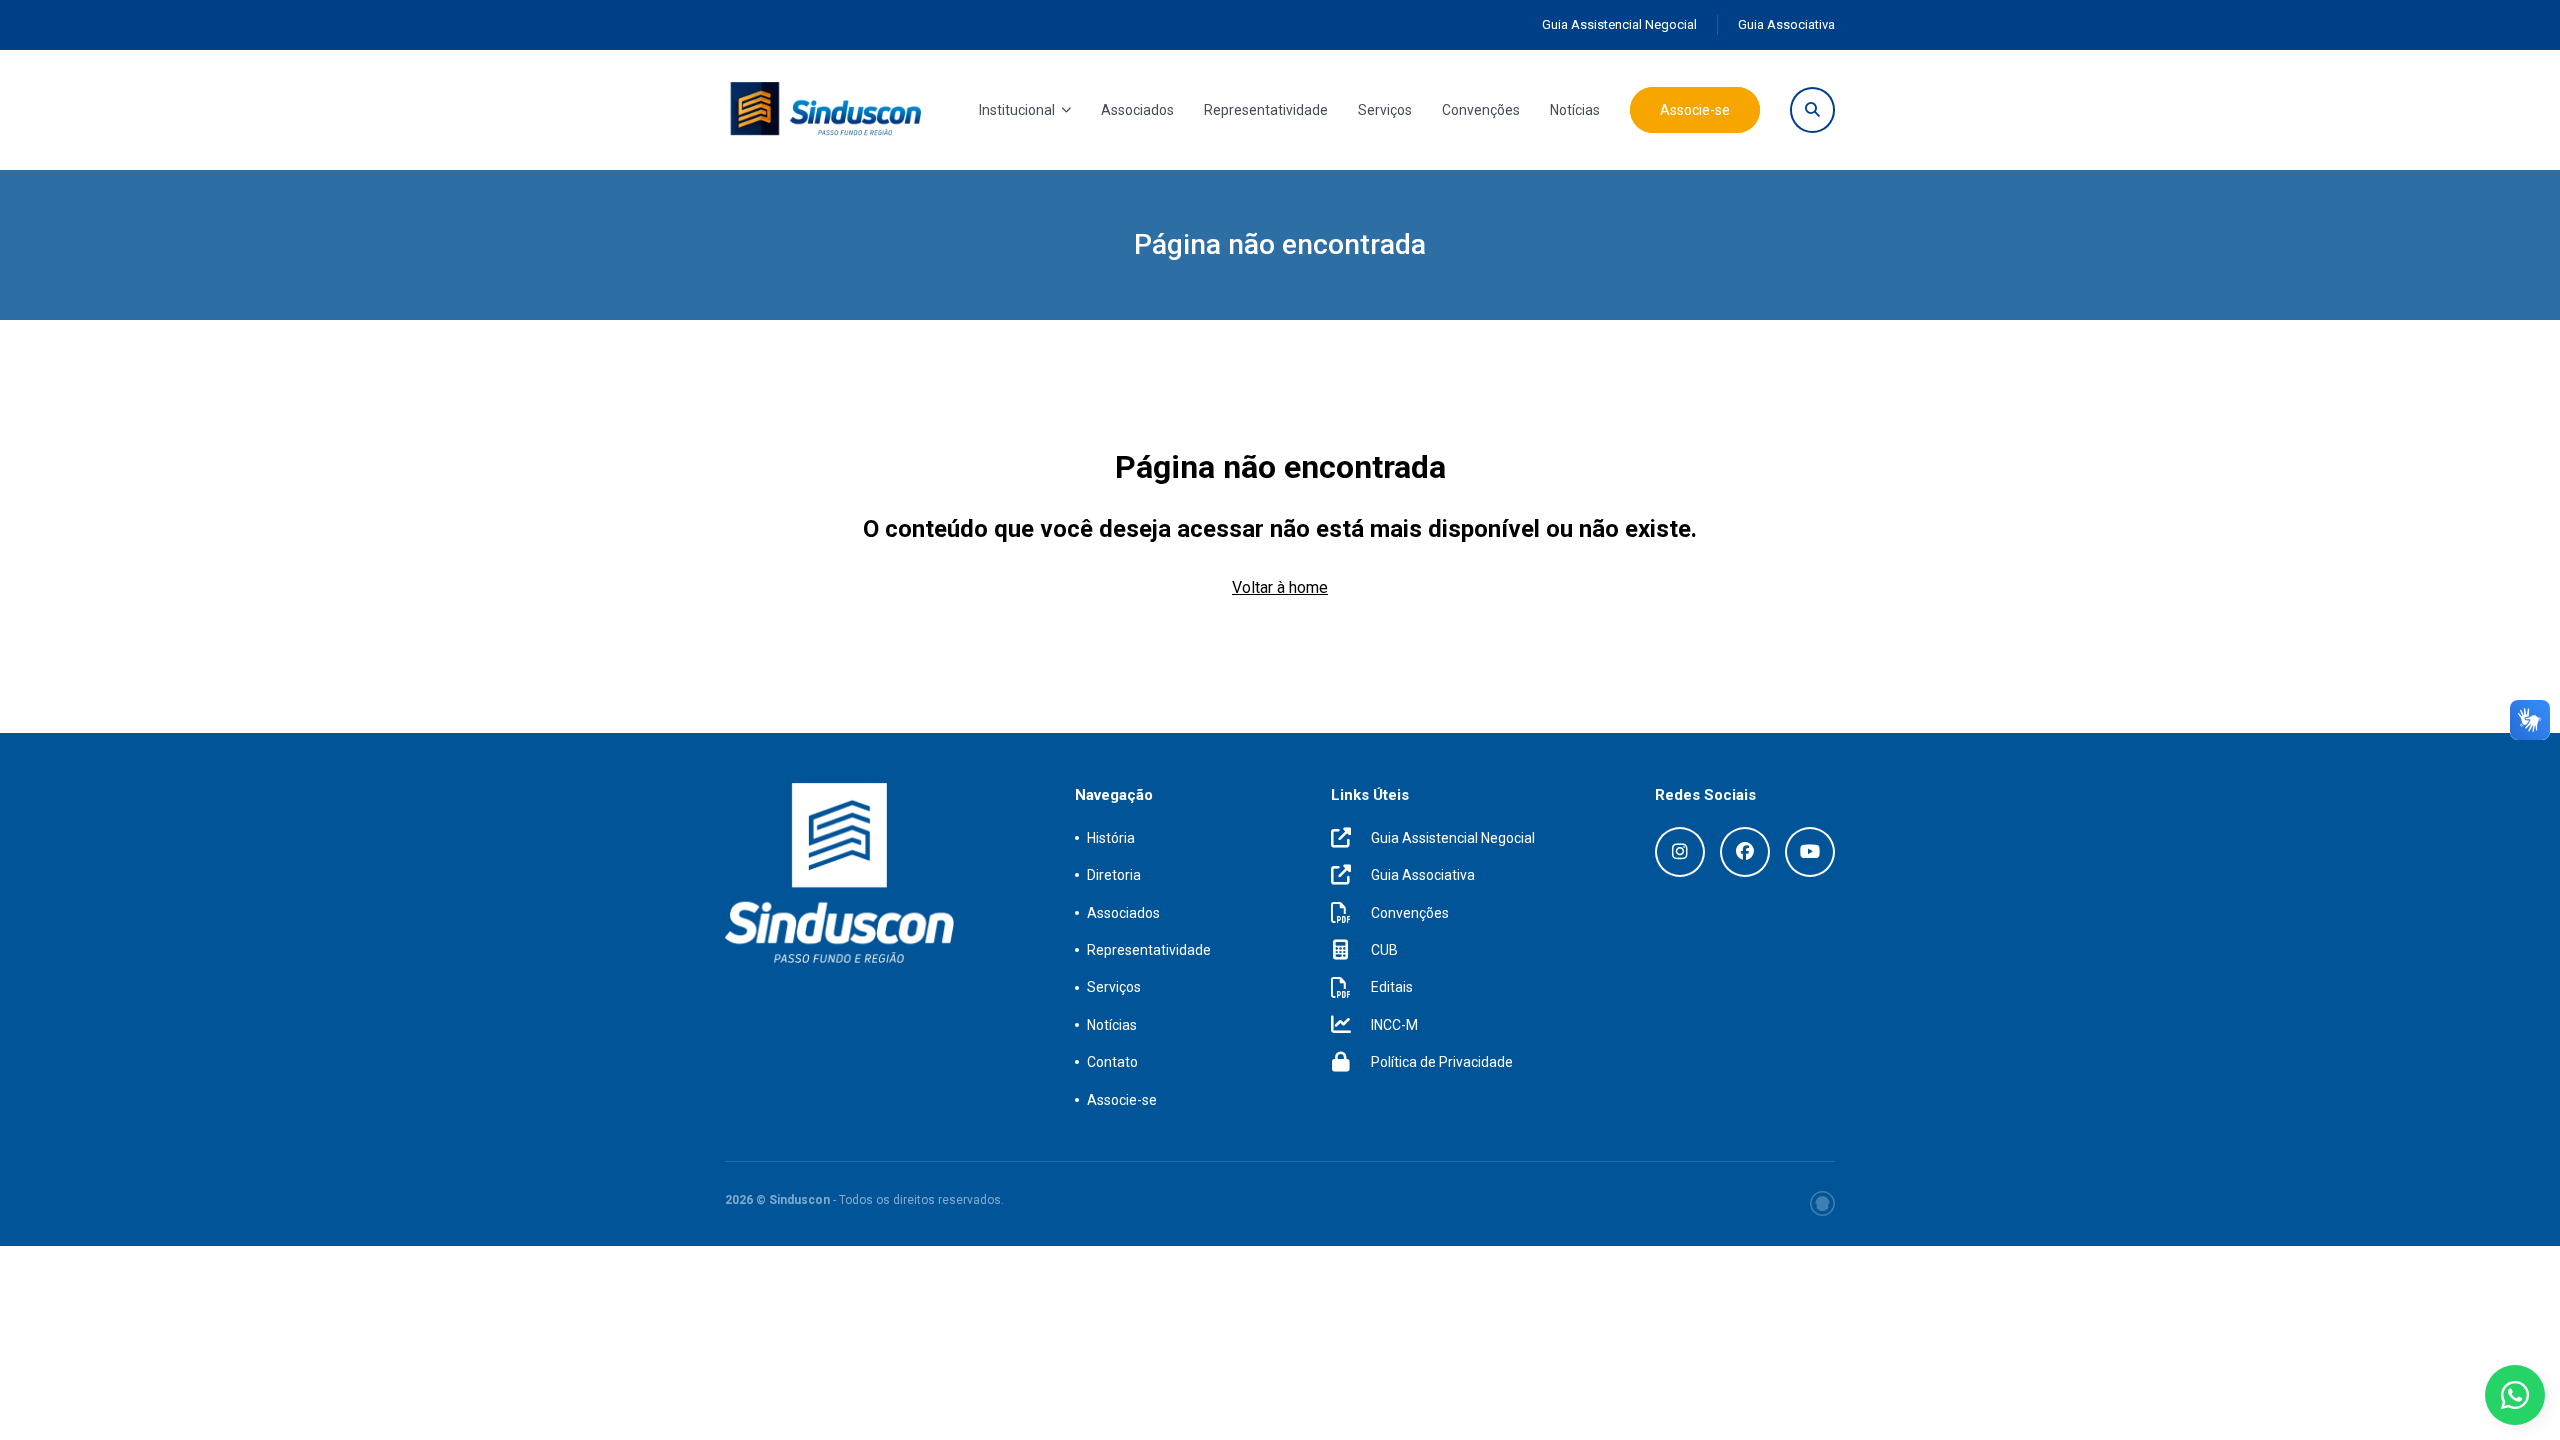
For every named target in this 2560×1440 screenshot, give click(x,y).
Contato (1112, 1062)
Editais (1392, 987)
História (1111, 838)
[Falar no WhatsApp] (2515, 1395)
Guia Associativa (1786, 24)
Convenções (1481, 110)
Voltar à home (1280, 587)
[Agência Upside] (1822, 1203)
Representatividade (1266, 110)
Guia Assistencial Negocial (1619, 24)
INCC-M (1394, 1025)
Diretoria (1114, 875)
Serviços (1385, 110)
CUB (1384, 950)
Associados (1137, 110)
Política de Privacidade (1442, 1062)
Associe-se (1695, 110)
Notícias (1575, 110)
